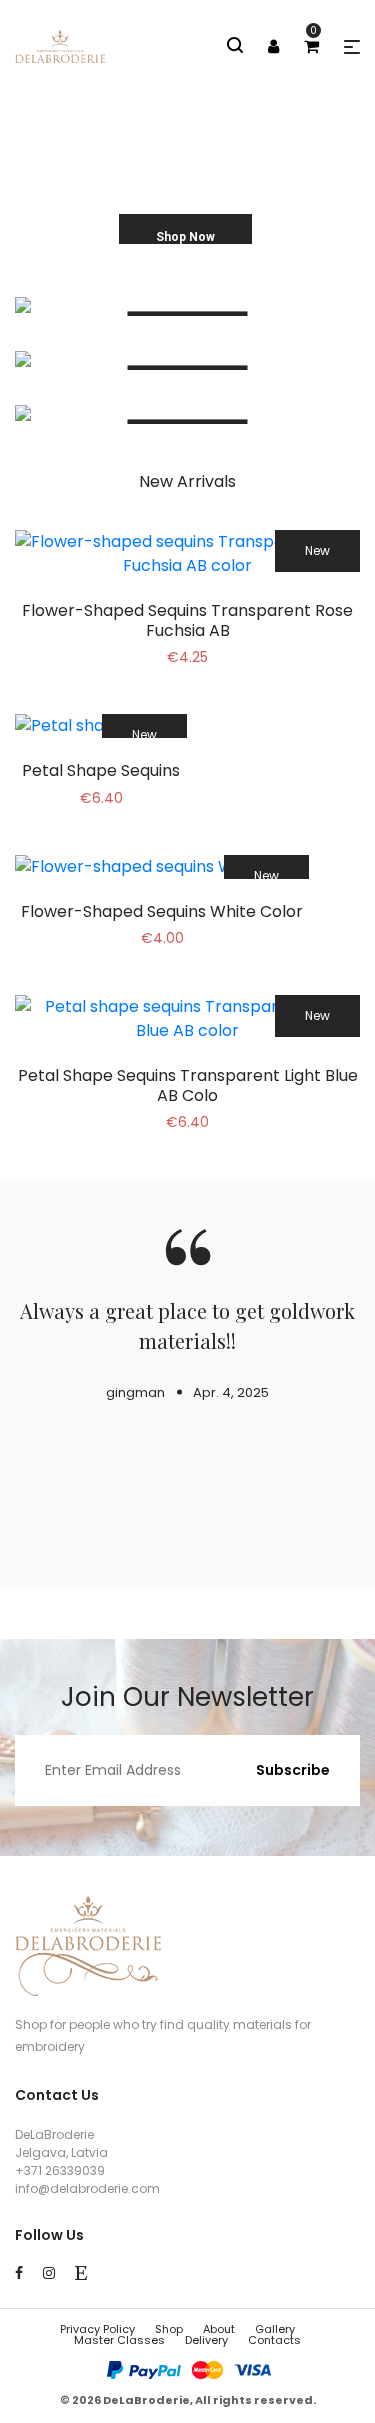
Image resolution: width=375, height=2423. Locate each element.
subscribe (293, 1770)
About (219, 2329)
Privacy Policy (97, 2329)
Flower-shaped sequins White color (162, 911)
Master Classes (119, 2340)
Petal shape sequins (101, 770)
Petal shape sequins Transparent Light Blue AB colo (188, 1085)
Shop (169, 2329)
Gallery (275, 2329)
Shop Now (185, 237)
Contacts (274, 2340)
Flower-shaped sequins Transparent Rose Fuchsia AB (187, 620)
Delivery (206, 2340)
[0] (311, 46)
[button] (352, 47)
